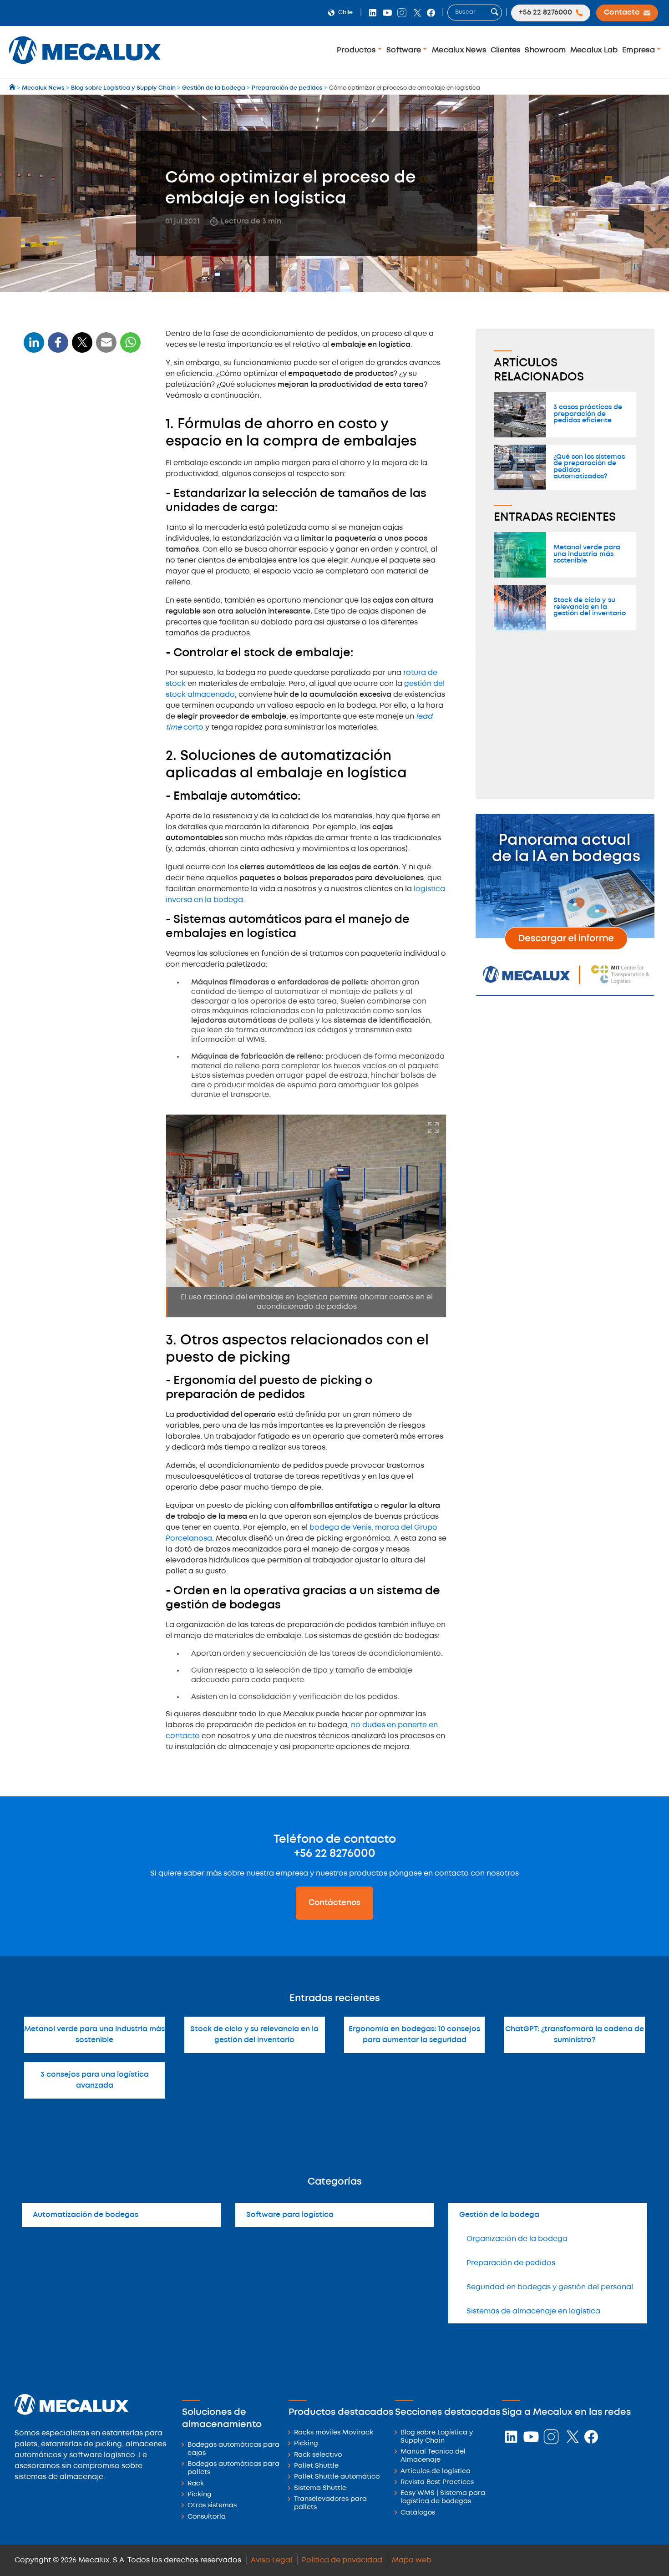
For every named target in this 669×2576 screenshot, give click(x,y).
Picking (200, 2495)
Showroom (545, 50)
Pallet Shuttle (316, 2466)
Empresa (639, 50)
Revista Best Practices (437, 2482)
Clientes (506, 50)
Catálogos (418, 2513)
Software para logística (290, 2215)
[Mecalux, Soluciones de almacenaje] (85, 66)
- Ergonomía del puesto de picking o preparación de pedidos (84, 577)
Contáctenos (334, 1903)
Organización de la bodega (517, 2239)
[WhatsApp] (106, 348)
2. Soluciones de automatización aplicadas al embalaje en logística (78, 485)
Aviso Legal (271, 2560)
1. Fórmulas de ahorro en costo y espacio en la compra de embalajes (81, 413)
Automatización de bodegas (86, 2215)
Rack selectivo (318, 2455)
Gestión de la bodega (499, 2215)
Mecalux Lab (594, 50)
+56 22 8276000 (335, 1854)
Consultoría (207, 2517)
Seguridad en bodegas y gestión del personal (550, 2287)
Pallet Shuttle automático (337, 2477)
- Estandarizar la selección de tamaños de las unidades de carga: (84, 442)
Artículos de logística (436, 2472)
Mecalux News (459, 50)
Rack (196, 2484)
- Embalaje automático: (66, 510)
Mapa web (412, 2560)
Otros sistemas (212, 2506)
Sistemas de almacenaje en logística (533, 2311)
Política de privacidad (342, 2560)
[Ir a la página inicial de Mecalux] (13, 88)
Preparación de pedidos (511, 2263)
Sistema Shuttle (320, 2488)
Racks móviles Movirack (334, 2433)
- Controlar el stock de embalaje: (79, 460)
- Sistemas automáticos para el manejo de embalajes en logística (81, 529)
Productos (357, 50)
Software (405, 50)
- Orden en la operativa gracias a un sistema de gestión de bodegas (85, 599)
